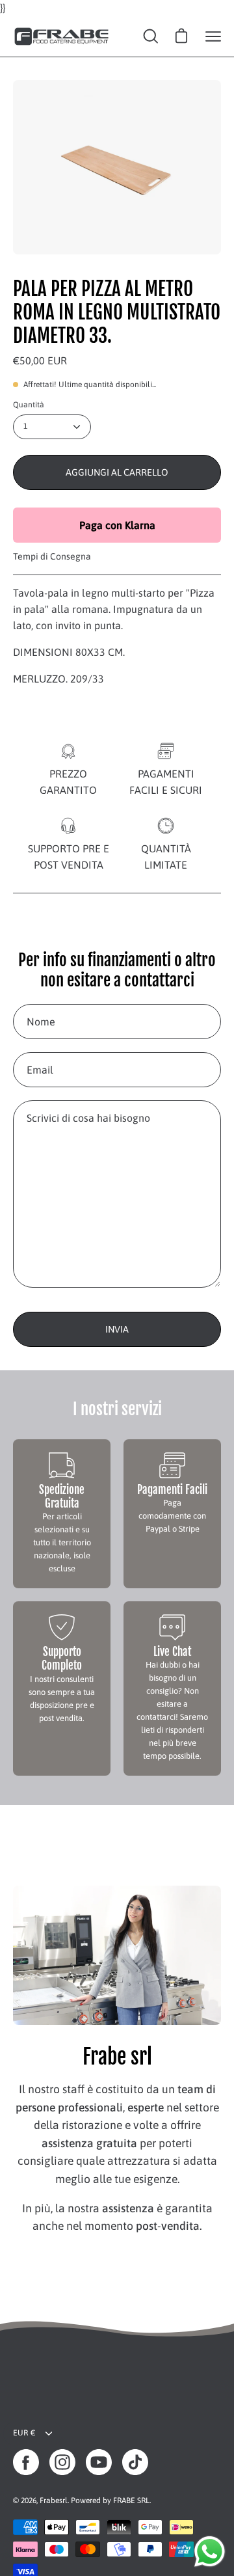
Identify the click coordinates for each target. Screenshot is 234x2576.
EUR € (24, 2433)
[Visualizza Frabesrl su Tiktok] (135, 2462)
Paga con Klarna (117, 525)
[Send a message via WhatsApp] (210, 2552)
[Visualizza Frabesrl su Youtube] (99, 2462)
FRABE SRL (131, 2501)
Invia (117, 1329)
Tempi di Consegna (52, 556)
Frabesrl (54, 2501)
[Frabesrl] (62, 36)
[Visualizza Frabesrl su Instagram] (62, 2462)
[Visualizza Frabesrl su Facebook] (26, 2462)
